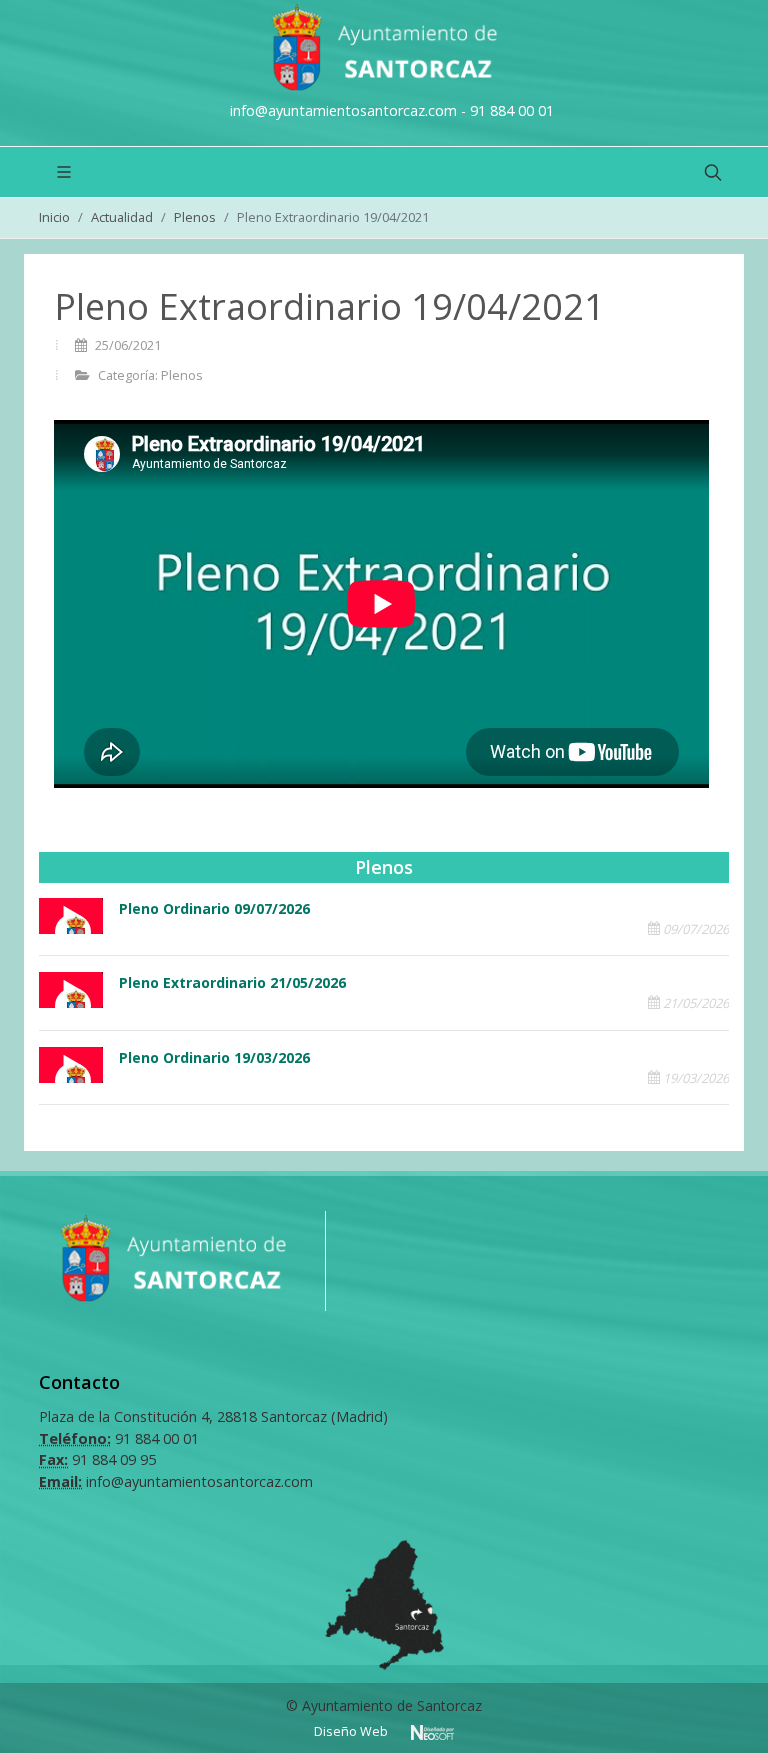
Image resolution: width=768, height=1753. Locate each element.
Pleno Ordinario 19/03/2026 (214, 1057)
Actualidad (122, 217)
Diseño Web (352, 1731)
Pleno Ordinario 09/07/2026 (214, 908)
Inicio (54, 217)
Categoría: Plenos (149, 375)
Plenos (195, 217)
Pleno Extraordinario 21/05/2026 (232, 982)
